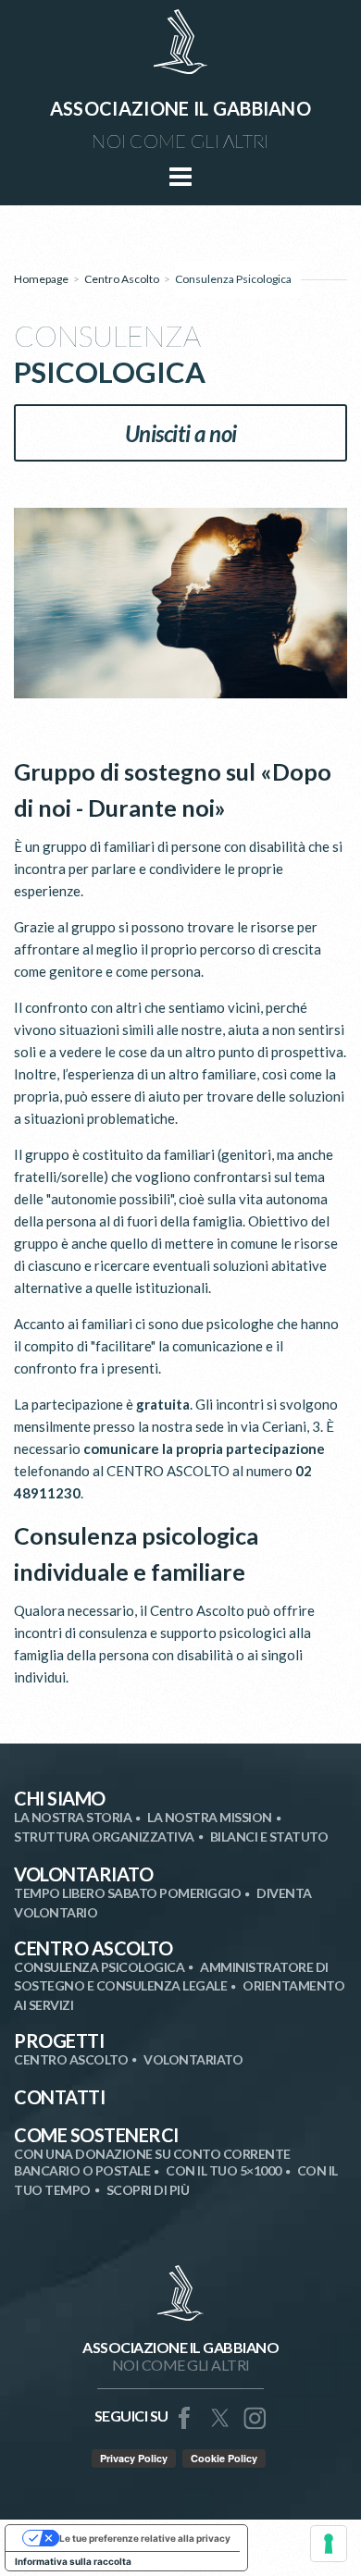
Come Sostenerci (96, 2135)
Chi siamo (60, 1798)
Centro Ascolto (122, 279)
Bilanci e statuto (269, 1836)
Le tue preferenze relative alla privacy (145, 2538)
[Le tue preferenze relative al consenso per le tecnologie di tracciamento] (329, 2544)
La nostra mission (210, 1817)
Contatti (59, 2097)
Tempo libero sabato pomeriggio (127, 1893)
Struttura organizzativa (104, 1836)
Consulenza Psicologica (99, 1967)
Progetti (59, 2040)
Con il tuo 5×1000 (224, 2170)
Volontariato (83, 1874)
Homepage (41, 279)
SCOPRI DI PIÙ (148, 2190)
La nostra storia (73, 1817)
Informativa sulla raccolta (73, 2561)
